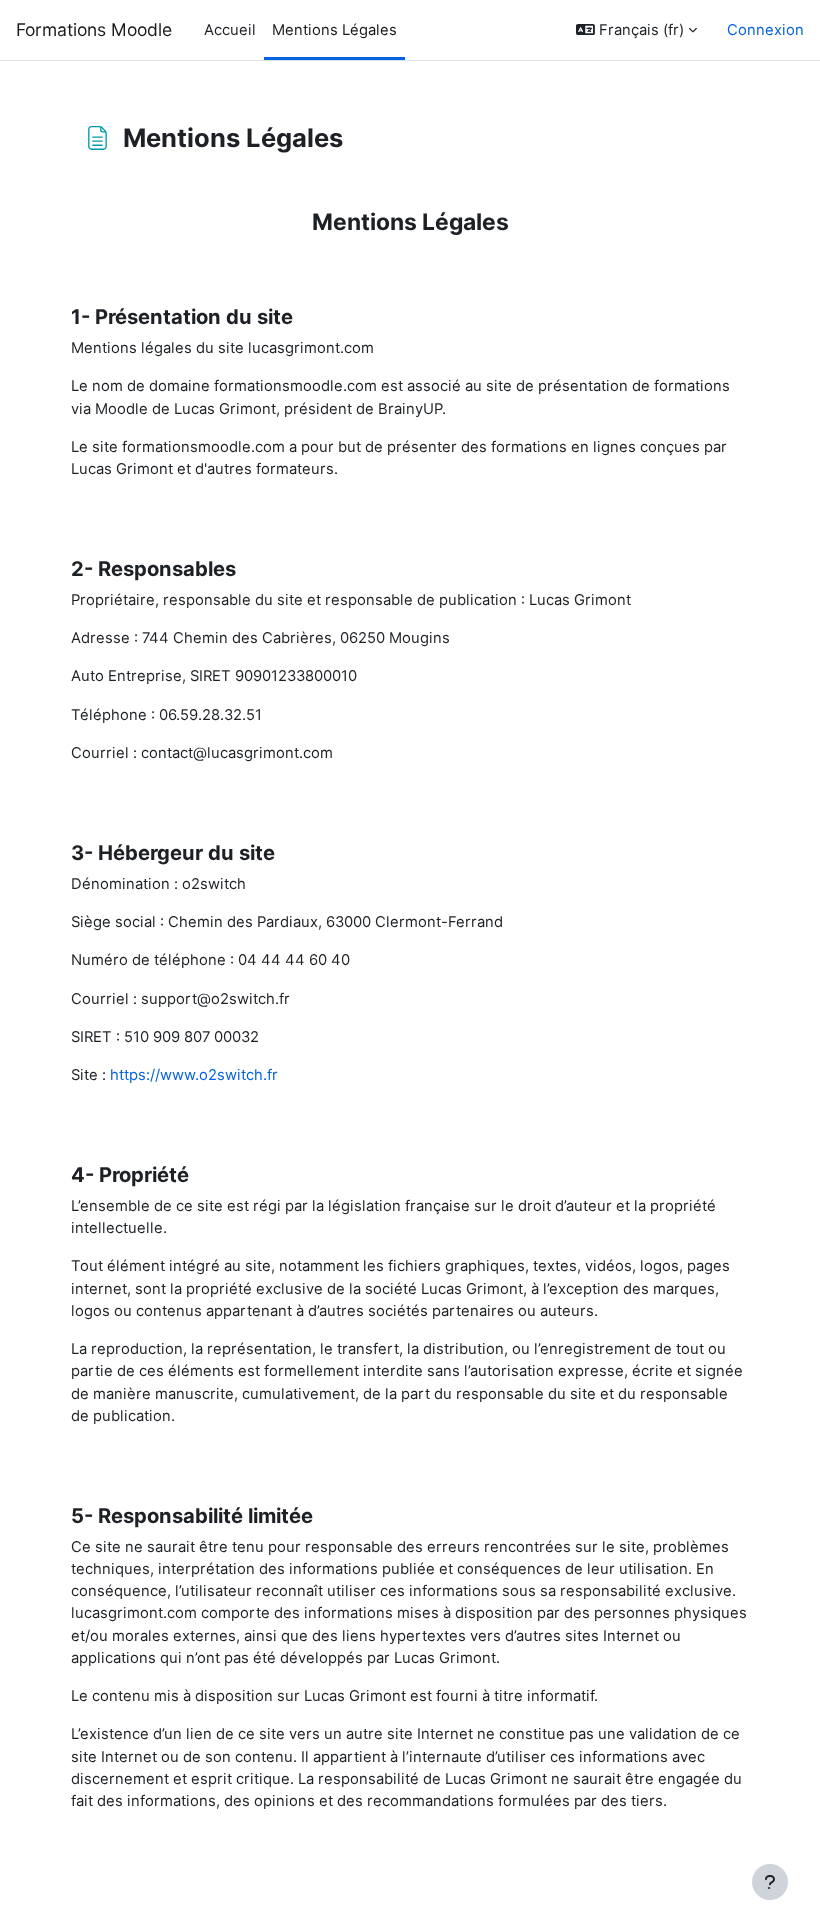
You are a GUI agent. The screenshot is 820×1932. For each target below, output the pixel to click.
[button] (636, 30)
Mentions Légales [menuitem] (334, 30)
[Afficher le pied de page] (770, 1882)
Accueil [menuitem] (230, 30)
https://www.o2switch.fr (194, 1075)
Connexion (765, 30)
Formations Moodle (94, 29)
